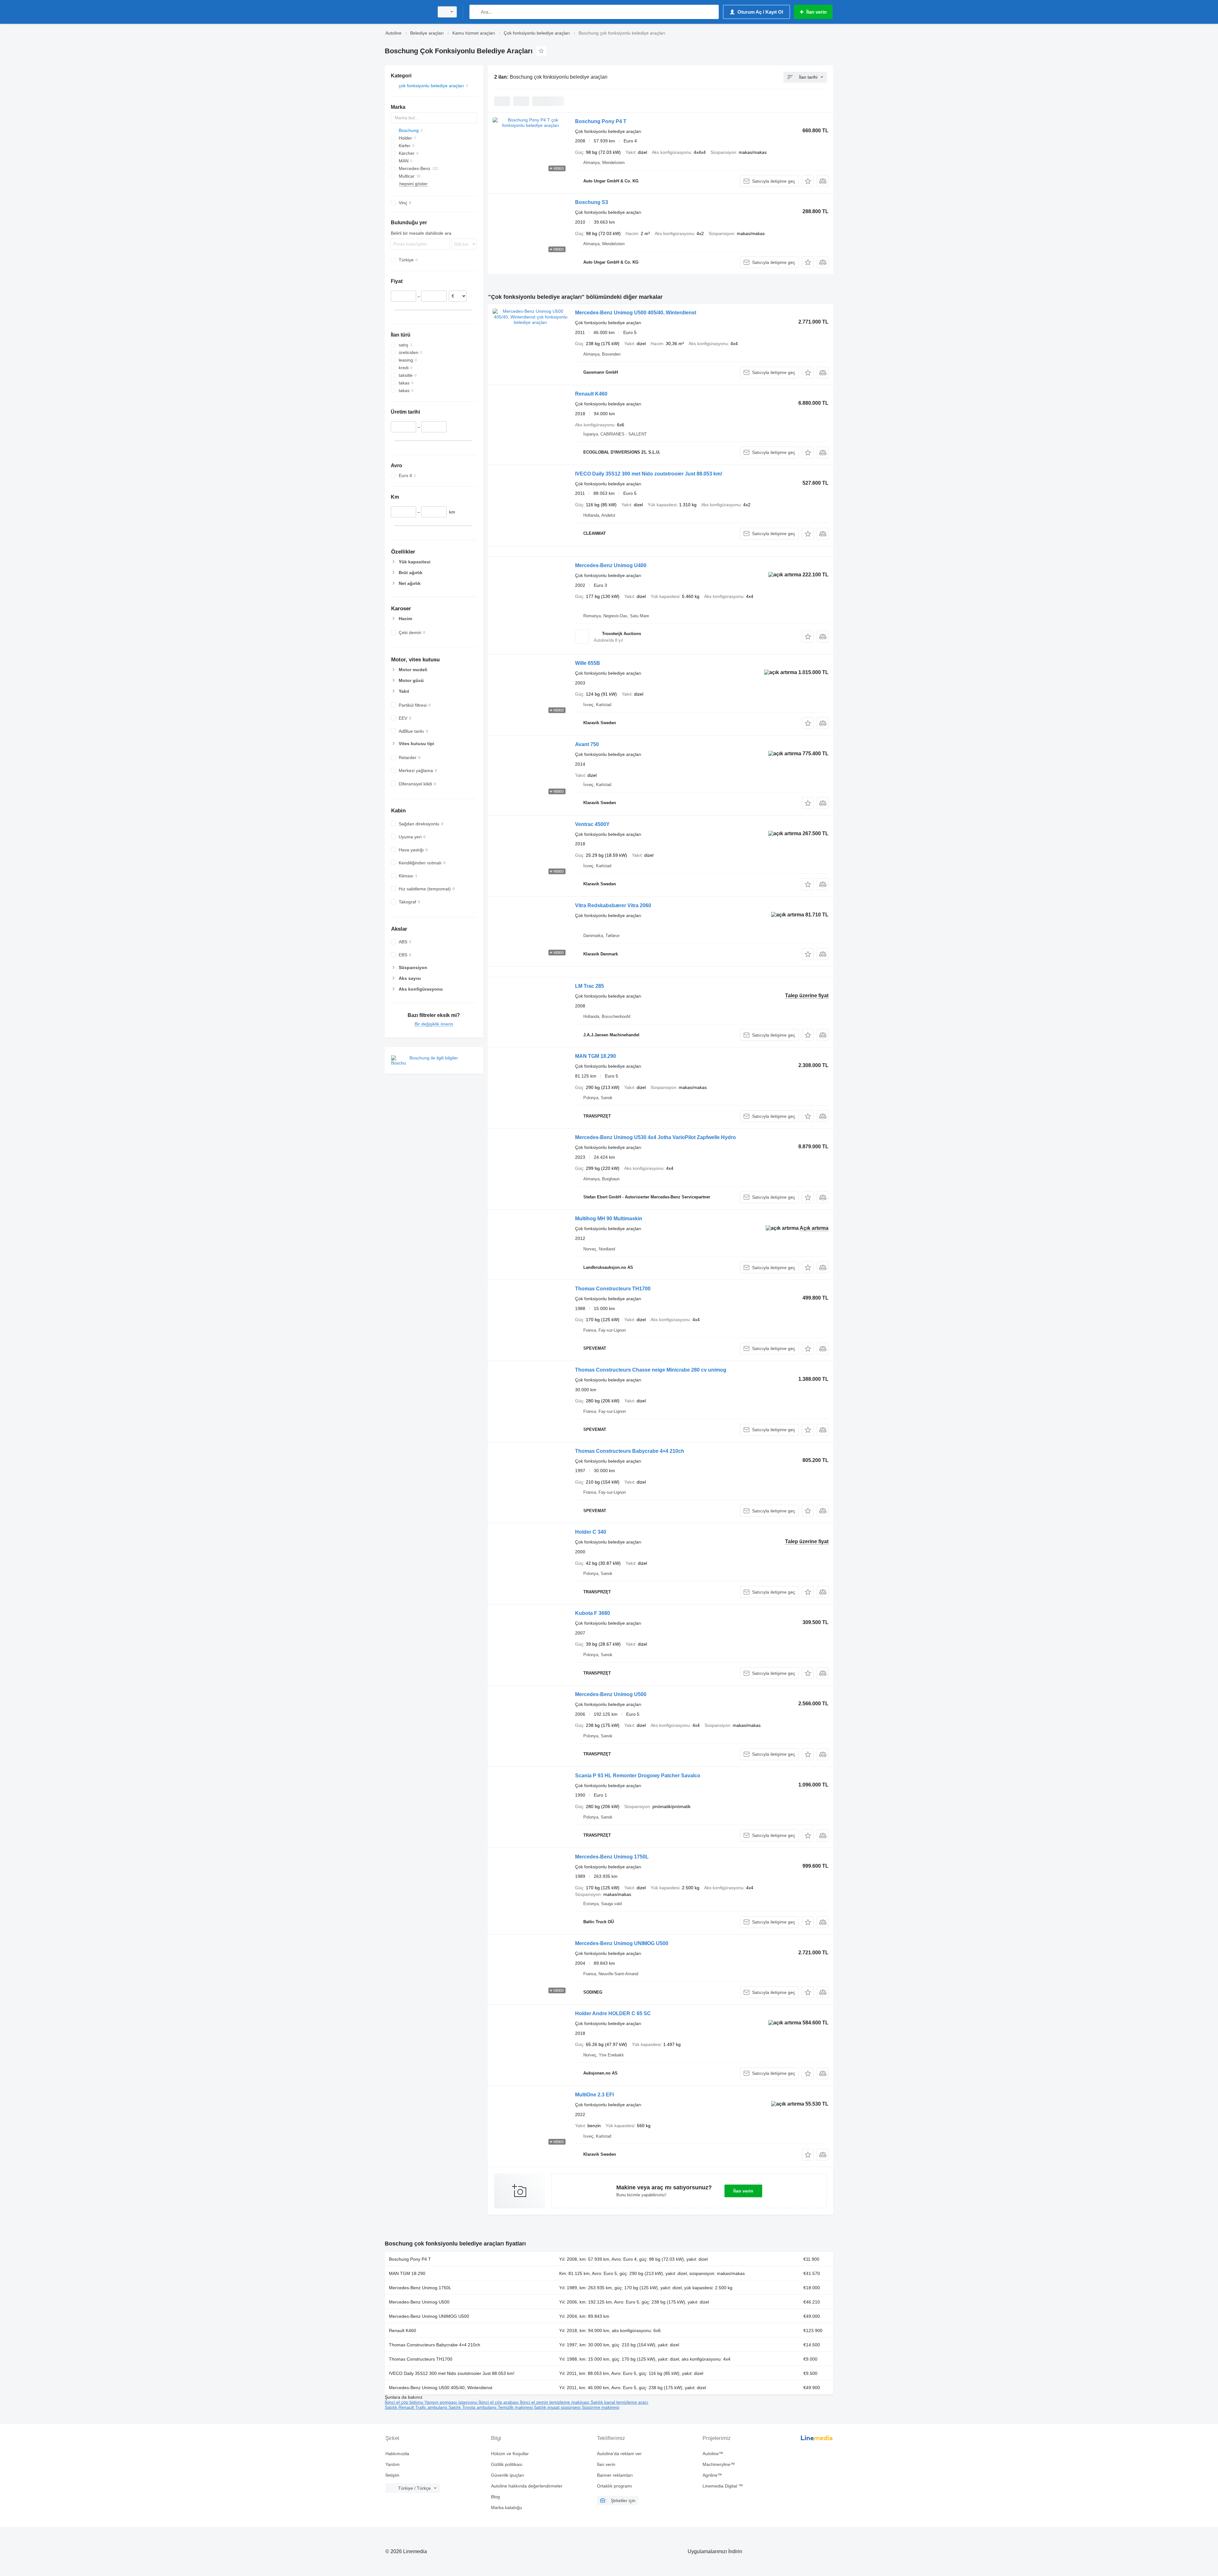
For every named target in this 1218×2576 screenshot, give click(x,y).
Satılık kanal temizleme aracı (619, 2402)
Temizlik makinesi (516, 2407)
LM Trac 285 (589, 986)
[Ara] (476, 12)
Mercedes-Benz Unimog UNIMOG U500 (622, 1943)
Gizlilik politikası (507, 2464)
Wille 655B (588, 663)
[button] (808, 181)
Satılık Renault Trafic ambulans (417, 2407)
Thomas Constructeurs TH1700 (613, 1289)
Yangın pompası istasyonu (452, 2402)
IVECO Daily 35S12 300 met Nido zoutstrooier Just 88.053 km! (649, 474)
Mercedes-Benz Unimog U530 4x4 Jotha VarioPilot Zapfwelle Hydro (655, 1137)
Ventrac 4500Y (592, 824)
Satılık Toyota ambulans (473, 2407)
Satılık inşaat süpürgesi (558, 2407)
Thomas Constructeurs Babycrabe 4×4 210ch (630, 1451)
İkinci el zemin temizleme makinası (555, 2402)
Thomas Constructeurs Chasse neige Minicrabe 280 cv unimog (651, 1370)
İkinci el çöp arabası (499, 2402)
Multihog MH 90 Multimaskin (609, 1219)
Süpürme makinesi (600, 2407)
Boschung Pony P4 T (601, 121)
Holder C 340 (591, 1532)
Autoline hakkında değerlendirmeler (527, 2486)
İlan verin (743, 2191)
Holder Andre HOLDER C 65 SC (613, 2013)
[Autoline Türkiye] (408, 12)
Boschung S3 (592, 202)
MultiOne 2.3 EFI (594, 2095)
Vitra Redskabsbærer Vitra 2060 (613, 905)
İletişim (392, 2475)
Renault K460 (591, 394)
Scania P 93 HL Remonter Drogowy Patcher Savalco (638, 1776)
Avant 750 (587, 744)
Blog (495, 2497)
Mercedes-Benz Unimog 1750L (612, 1857)
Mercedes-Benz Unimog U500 (611, 1694)
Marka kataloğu (507, 2507)
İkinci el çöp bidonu (405, 2402)
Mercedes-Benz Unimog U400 (611, 565)
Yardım (393, 2464)
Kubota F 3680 (593, 1613)
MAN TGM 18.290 (596, 1056)
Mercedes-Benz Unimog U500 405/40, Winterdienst (636, 313)
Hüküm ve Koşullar (510, 2454)
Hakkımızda (397, 2454)
